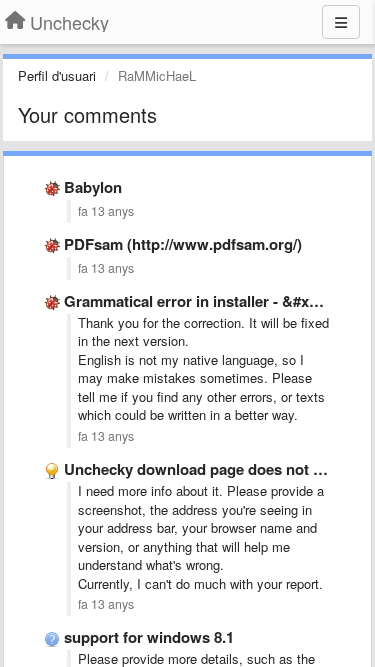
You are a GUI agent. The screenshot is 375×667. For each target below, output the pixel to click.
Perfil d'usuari (57, 75)
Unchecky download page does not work (206, 469)
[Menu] (341, 22)
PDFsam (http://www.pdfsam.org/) (183, 244)
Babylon (93, 187)
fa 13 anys (106, 211)
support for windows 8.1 (149, 637)
